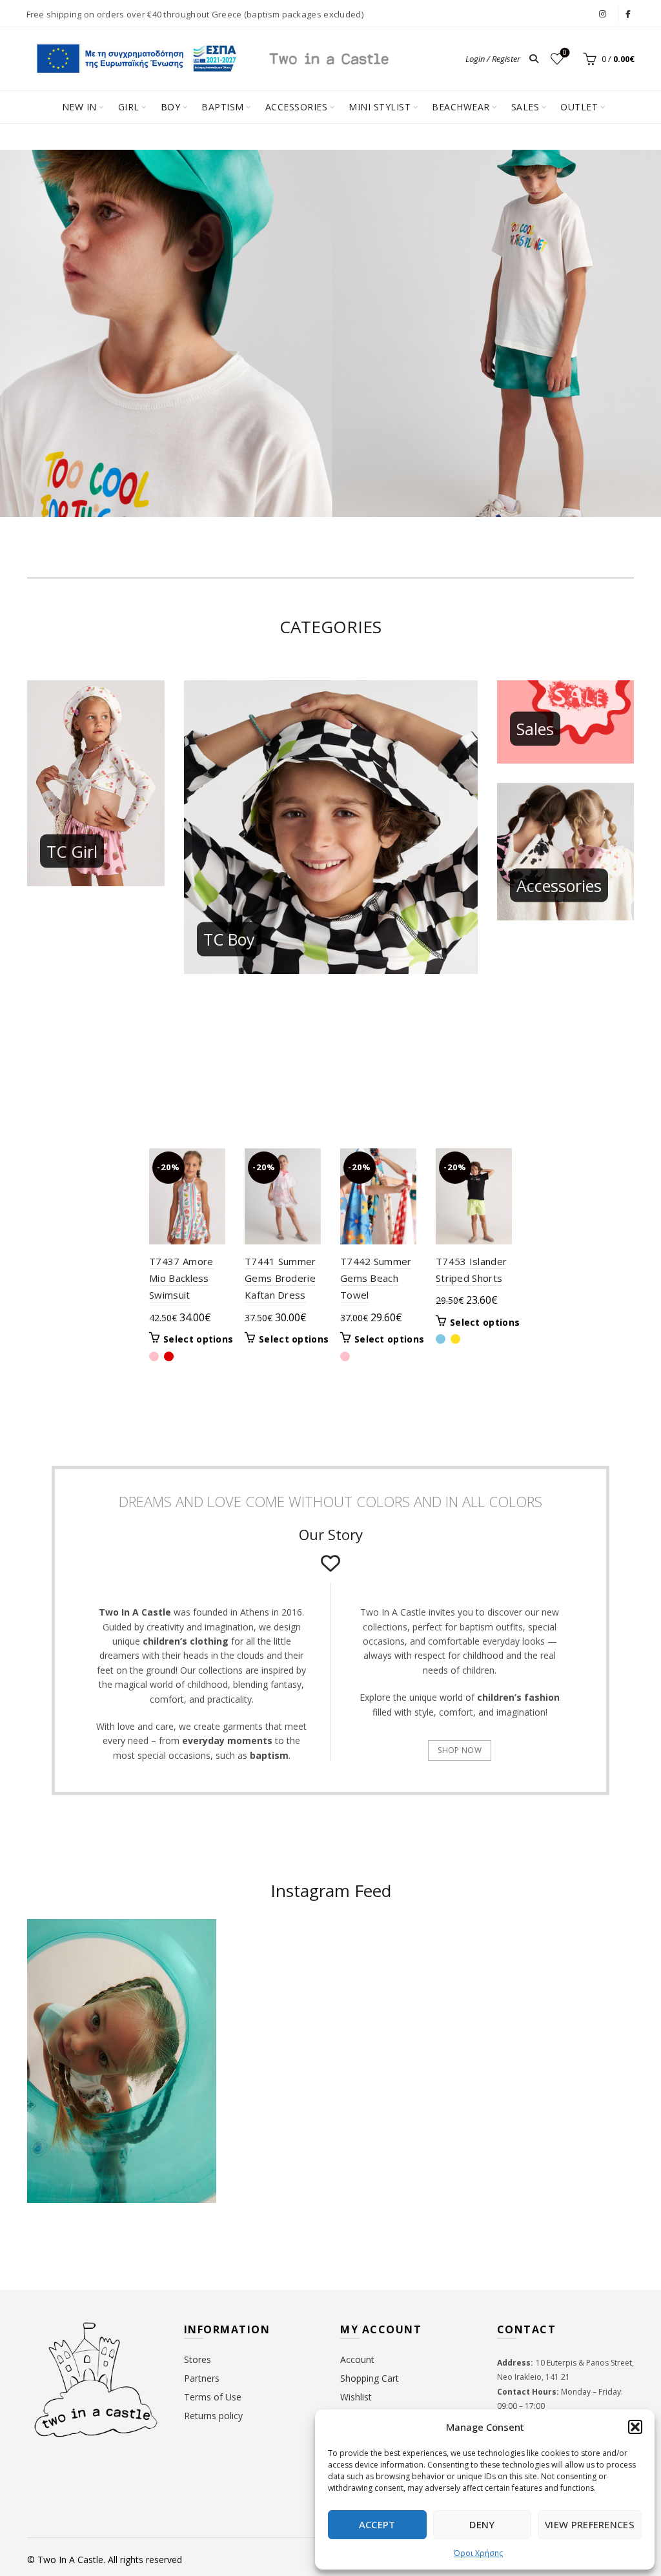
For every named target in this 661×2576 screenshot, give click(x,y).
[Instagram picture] (280, 1970)
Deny (482, 2524)
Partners (202, 2378)
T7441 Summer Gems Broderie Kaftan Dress (280, 1278)
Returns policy (213, 2416)
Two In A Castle (70, 2560)
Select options (198, 1339)
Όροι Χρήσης (478, 2553)
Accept (377, 2524)
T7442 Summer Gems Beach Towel (376, 1278)
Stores (198, 2359)
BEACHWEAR (461, 107)
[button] (635, 2427)
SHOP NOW (459, 1750)
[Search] (534, 59)
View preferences (590, 2524)
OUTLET (579, 107)
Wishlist (565, 53)
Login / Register (493, 59)
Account (357, 2359)
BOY (171, 107)
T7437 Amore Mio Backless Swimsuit (181, 1278)
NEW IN (79, 107)
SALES (525, 107)
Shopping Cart (370, 2378)
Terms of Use (213, 2397)
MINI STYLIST (380, 107)
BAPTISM (223, 107)
